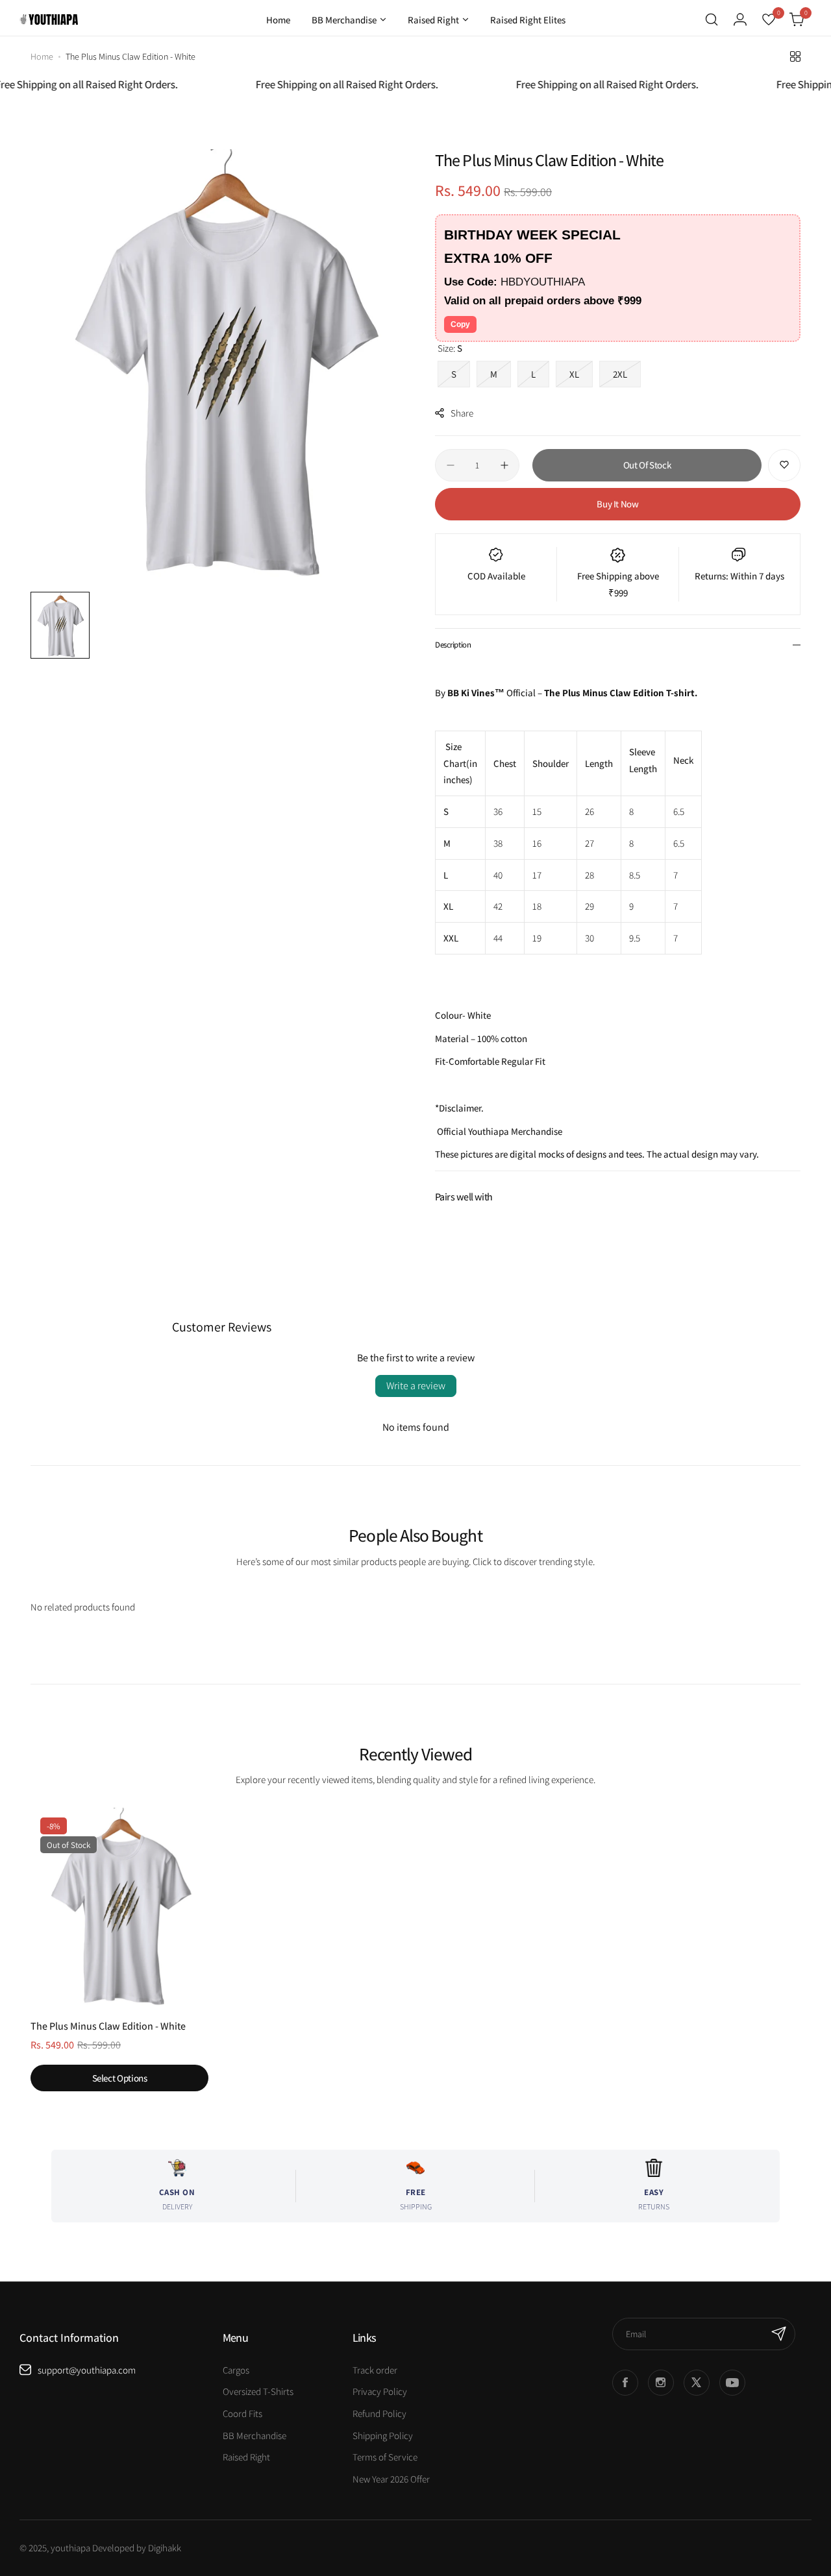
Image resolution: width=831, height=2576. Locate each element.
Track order (375, 2370)
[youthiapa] (49, 19)
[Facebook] (625, 2383)
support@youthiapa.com (87, 2370)
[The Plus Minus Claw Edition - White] (119, 1908)
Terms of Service (385, 2457)
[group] (223, 367)
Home (42, 56)
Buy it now (617, 504)
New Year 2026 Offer (391, 2479)
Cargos (236, 2370)
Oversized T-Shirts (258, 2391)
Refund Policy (379, 2413)
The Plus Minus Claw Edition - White (108, 2026)
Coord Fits (242, 2413)
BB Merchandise (254, 2436)
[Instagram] (661, 2383)
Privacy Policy (380, 2391)
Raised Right (246, 2457)
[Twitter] (697, 2383)
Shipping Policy (383, 2436)
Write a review (416, 1386)
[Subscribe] (779, 2334)
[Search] (712, 19)
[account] (740, 19)
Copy (460, 324)
